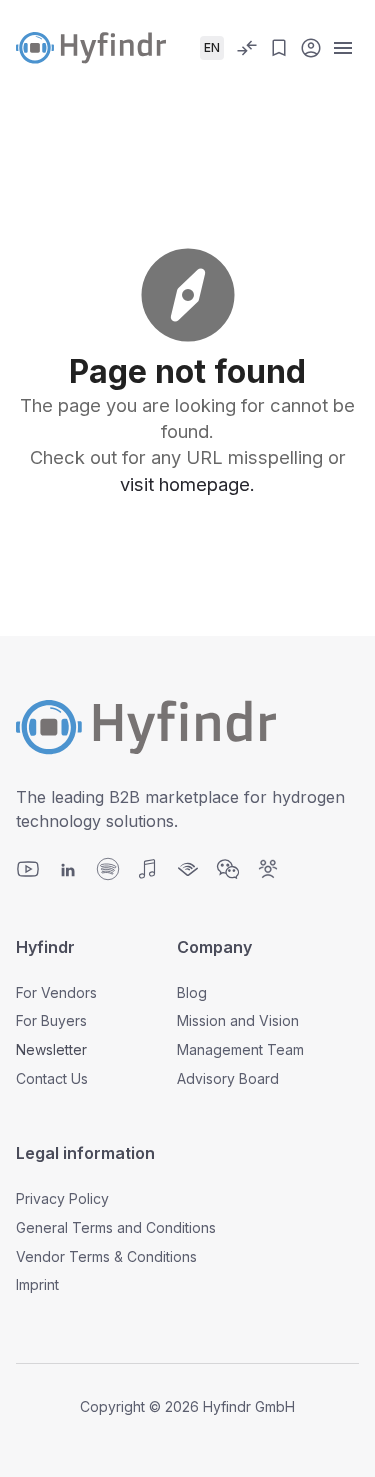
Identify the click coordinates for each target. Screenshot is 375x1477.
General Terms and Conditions (116, 1227)
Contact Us (52, 1078)
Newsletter (51, 1049)
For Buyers (51, 1020)
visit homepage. (187, 484)
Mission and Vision (238, 1020)
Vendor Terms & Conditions (106, 1256)
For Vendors (56, 992)
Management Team (240, 1049)
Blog (192, 992)
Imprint (37, 1284)
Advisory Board (228, 1078)
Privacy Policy (62, 1198)
